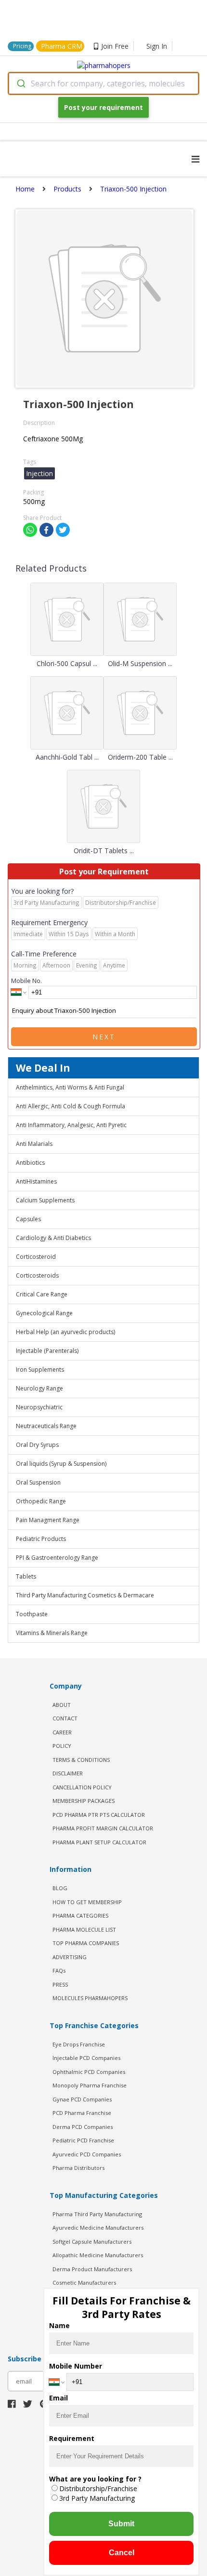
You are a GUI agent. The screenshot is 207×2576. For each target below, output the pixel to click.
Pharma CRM (62, 46)
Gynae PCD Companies (82, 2099)
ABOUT (62, 1705)
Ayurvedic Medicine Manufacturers (98, 2228)
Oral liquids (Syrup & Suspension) (61, 1464)
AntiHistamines (36, 1181)
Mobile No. (26, 981)
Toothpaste (32, 1614)
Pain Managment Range (48, 1520)
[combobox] (103, 83)
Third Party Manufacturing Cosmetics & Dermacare (85, 1595)
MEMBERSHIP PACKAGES (84, 1801)
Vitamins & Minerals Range (52, 1633)
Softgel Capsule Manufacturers (92, 2242)
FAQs (59, 1970)
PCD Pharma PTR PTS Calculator (99, 1815)
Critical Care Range (42, 1294)
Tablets (26, 1576)
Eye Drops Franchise (79, 2044)
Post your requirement (103, 107)
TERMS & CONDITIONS (81, 1760)
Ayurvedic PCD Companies (87, 2154)
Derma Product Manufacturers (92, 2269)
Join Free (115, 46)
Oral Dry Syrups (37, 1445)
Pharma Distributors (78, 2168)
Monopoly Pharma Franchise (90, 2085)
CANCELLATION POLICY (82, 1787)
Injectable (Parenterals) (47, 1351)
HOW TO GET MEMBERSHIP (87, 1902)
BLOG (60, 1888)
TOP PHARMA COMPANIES (86, 1943)
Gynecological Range (44, 1313)
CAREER (62, 1732)
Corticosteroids (37, 1275)
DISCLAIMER (68, 1773)
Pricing (22, 46)
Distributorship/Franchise (98, 2488)
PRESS (60, 1984)
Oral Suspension (38, 1482)
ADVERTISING (70, 1957)
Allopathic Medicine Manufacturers (98, 2255)
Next (104, 1037)
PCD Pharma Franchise (82, 2113)
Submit (121, 2524)
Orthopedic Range (41, 1501)
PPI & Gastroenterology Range (57, 1558)
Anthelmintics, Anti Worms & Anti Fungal (70, 1087)
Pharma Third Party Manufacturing (97, 2214)
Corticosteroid (36, 1257)
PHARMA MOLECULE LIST (84, 1929)
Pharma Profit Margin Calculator (103, 1828)
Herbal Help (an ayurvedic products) (65, 1332)
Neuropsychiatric (39, 1407)
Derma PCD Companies (83, 2127)
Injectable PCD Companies (86, 2058)
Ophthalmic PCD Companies (89, 2072)
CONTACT (65, 1718)
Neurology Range (39, 1388)
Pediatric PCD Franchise (83, 2140)
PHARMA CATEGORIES (80, 1915)
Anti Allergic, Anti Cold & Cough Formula (71, 1106)
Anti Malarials (34, 1144)
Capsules (28, 1219)
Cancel (122, 2553)
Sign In (157, 46)
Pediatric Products (41, 1539)
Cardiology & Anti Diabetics (53, 1238)
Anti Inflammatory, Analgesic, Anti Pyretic (71, 1125)
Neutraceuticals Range (46, 1426)
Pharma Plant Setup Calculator (99, 1842)
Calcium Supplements (45, 1200)
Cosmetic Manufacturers (84, 2283)
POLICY (62, 1746)
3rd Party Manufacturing (97, 2498)
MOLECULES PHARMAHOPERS (90, 1998)
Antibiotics (30, 1163)
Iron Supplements (40, 1370)
